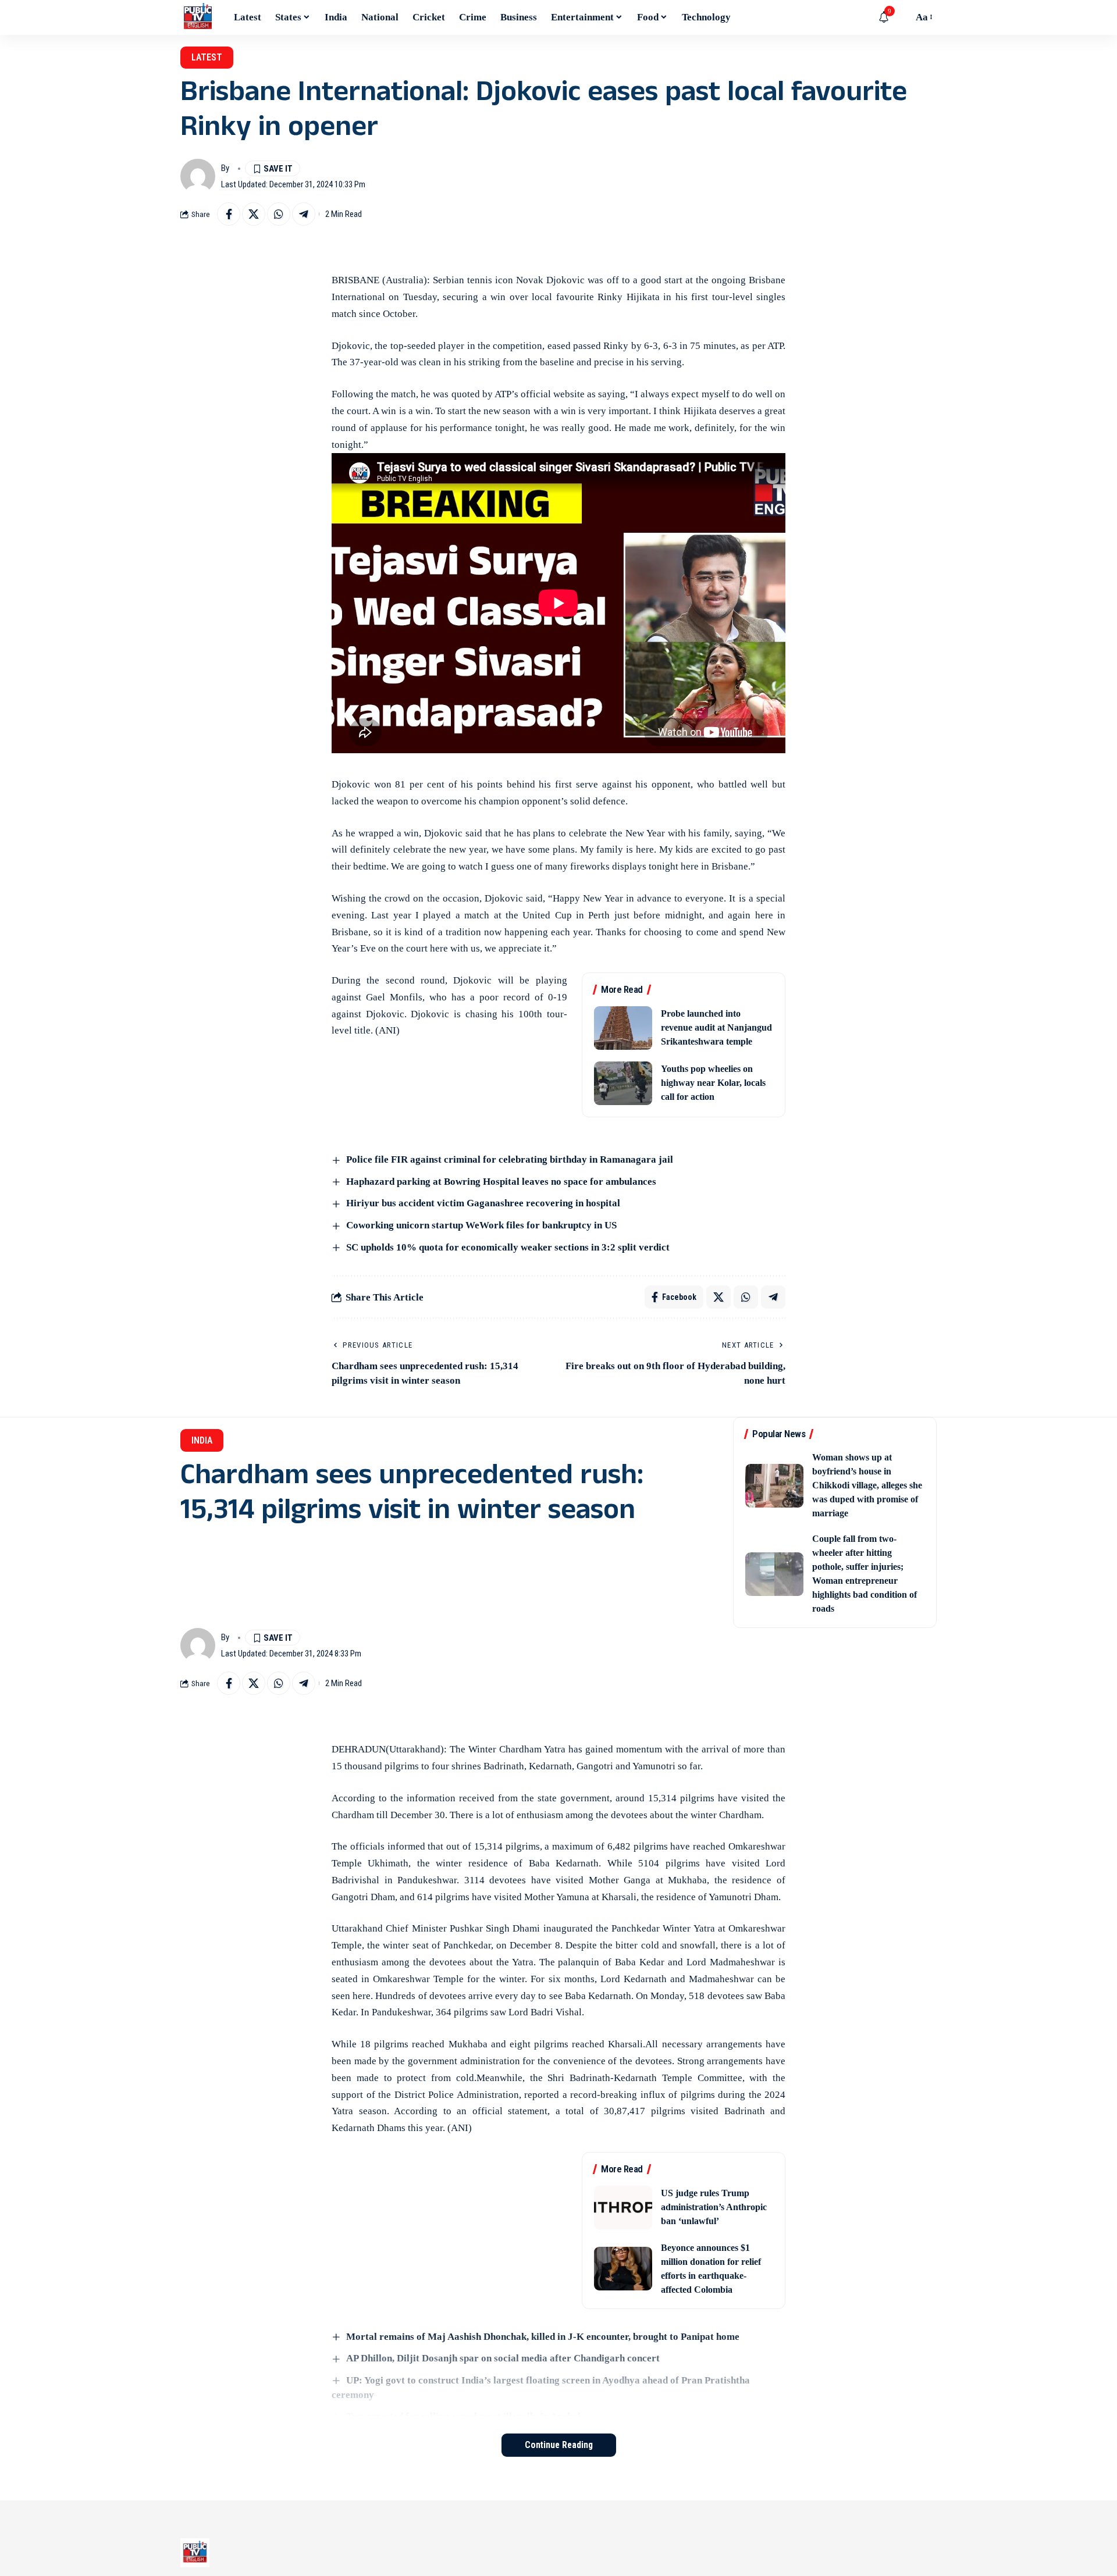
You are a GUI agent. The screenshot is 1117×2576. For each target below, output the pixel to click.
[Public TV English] (198, 17)
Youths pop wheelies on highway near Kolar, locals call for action (713, 1083)
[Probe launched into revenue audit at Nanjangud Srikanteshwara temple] (623, 1028)
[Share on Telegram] (304, 214)
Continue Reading (559, 2445)
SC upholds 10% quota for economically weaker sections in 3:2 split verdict (508, 1247)
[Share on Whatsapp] (279, 214)
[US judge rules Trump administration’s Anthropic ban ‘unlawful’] (623, 2208)
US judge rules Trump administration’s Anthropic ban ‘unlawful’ (714, 2207)
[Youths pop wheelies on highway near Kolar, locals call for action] (623, 1083)
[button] (901, 17)
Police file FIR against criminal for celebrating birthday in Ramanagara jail (510, 1159)
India (202, 1440)
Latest (207, 57)
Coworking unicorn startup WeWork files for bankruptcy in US (481, 1225)
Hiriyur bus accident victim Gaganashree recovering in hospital (483, 1203)
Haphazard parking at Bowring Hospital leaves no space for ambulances (501, 1182)
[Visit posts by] (198, 176)
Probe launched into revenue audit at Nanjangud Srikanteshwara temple (716, 1027)
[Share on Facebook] (229, 214)
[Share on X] (254, 214)
